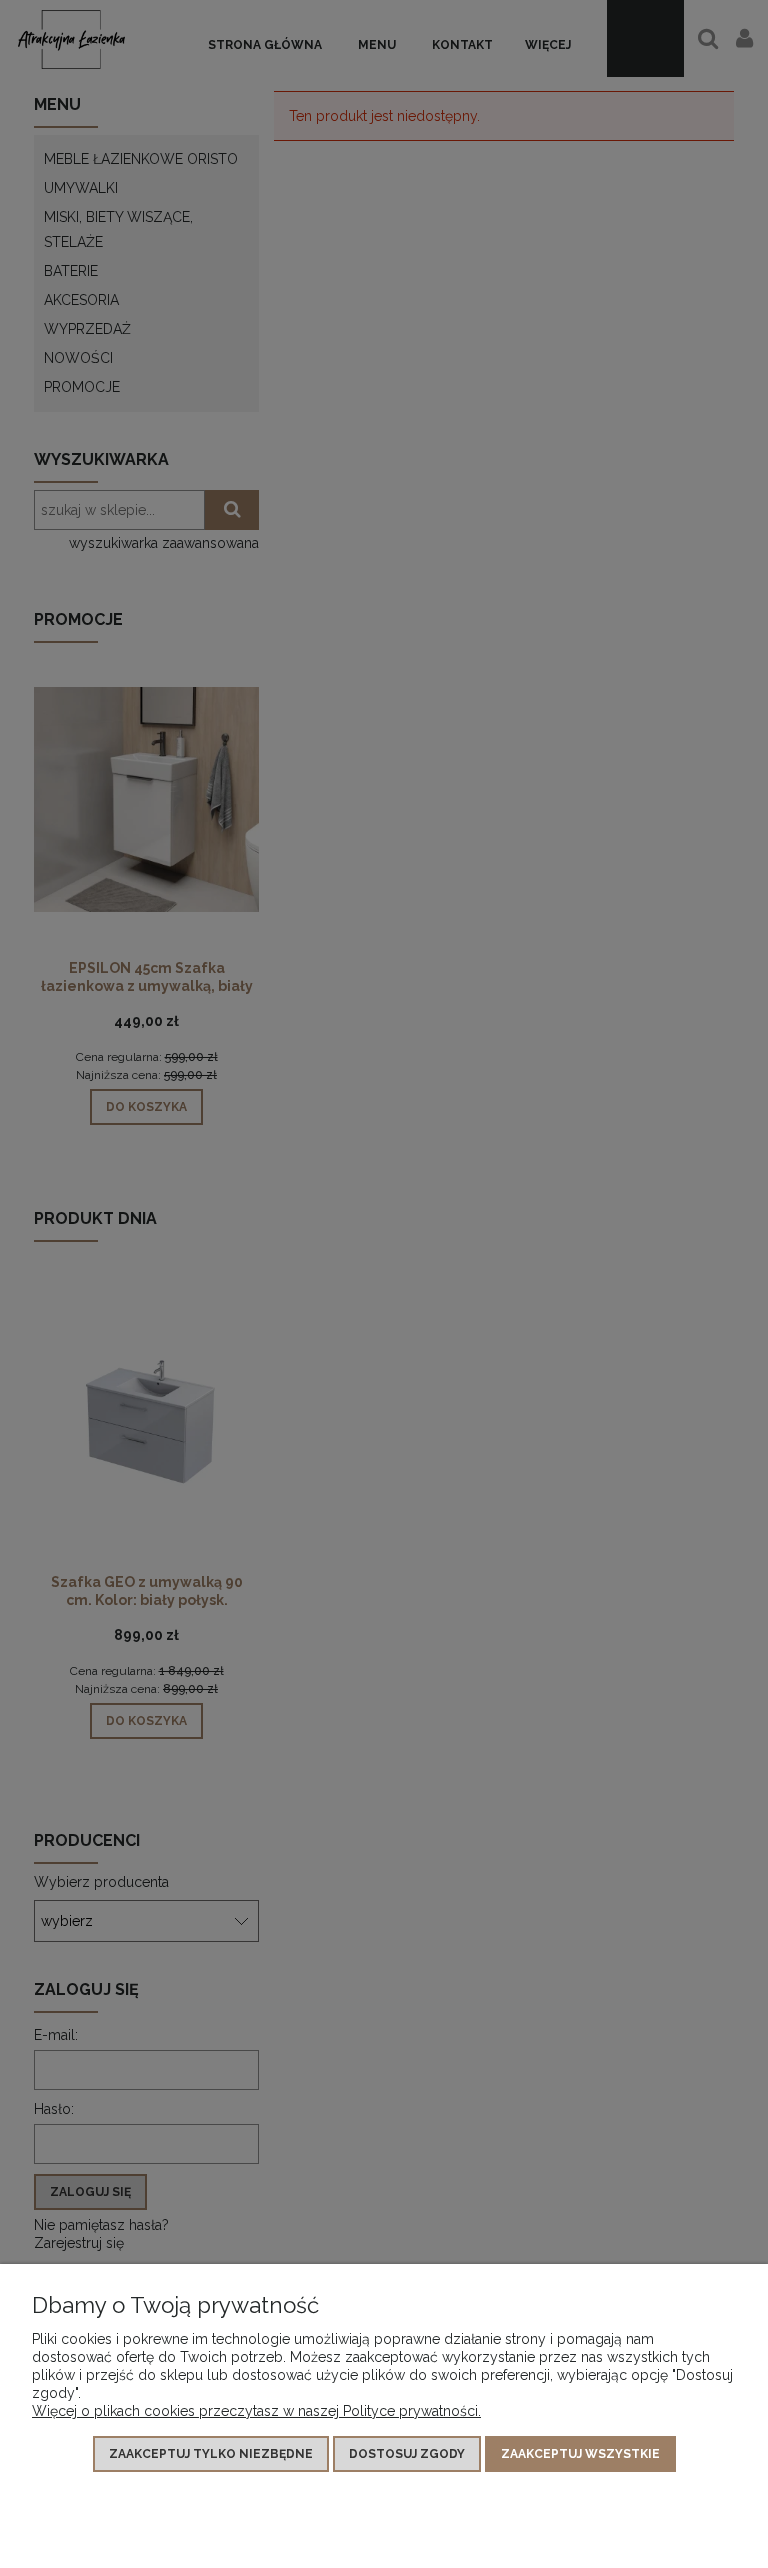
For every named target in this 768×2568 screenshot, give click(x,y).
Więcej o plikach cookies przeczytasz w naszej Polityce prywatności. (256, 2411)
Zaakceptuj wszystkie (580, 2454)
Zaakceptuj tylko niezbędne (211, 2454)
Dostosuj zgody (407, 2454)
